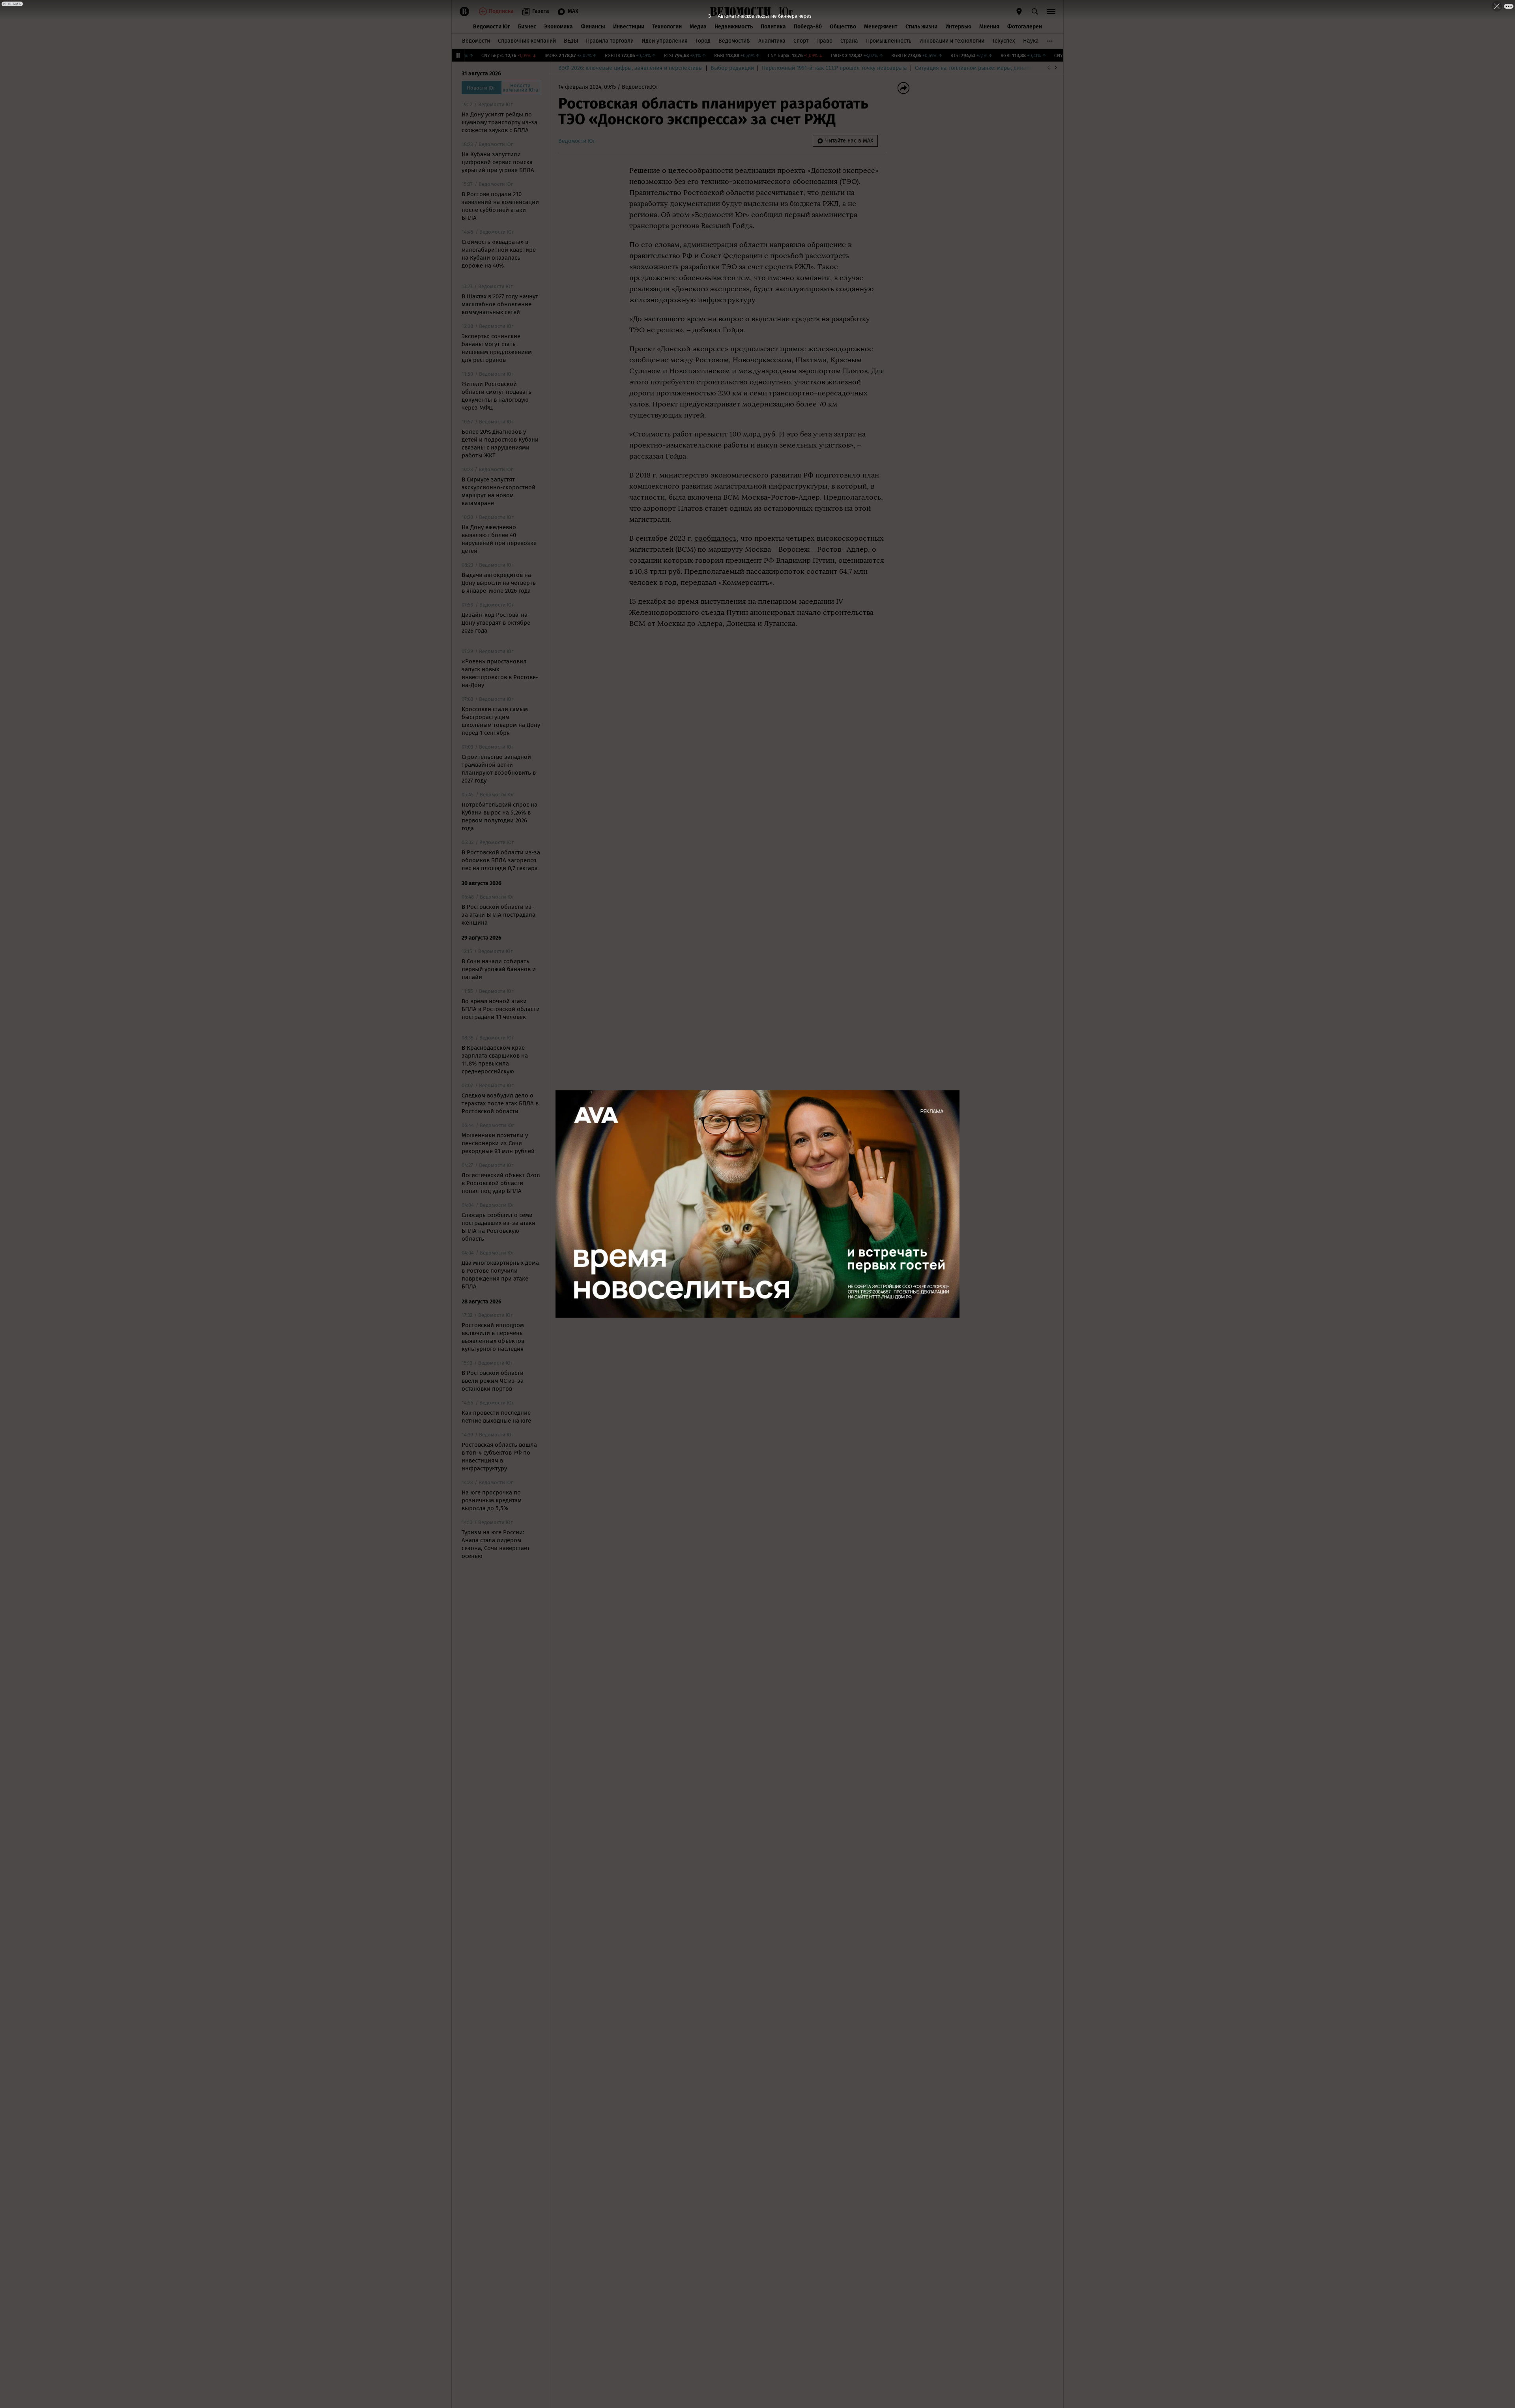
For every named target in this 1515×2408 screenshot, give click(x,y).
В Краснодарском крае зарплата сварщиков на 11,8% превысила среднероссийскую (495, 1060)
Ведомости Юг (492, 27)
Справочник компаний (527, 41)
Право (824, 41)
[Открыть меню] (1051, 11)
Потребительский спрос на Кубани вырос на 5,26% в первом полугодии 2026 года (499, 816)
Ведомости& (734, 41)
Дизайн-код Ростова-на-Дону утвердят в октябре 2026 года (496, 623)
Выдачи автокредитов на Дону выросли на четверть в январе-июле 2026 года (499, 583)
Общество (843, 27)
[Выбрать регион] (1019, 11)
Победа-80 (808, 27)
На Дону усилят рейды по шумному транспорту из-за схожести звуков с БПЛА (499, 122)
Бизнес (527, 27)
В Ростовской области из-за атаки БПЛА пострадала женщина (498, 915)
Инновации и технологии (952, 41)
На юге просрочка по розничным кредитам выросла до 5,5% (492, 1500)
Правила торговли (610, 41)
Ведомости (476, 41)
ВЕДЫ (571, 41)
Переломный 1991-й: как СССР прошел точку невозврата (834, 68)
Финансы (593, 27)
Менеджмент (881, 27)
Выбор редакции (732, 68)
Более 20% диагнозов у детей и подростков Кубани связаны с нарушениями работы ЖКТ (500, 444)
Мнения (989, 27)
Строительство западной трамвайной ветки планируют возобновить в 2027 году (499, 769)
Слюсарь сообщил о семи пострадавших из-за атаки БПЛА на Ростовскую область (498, 1227)
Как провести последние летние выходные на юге (496, 1417)
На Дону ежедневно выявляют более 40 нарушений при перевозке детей (499, 539)
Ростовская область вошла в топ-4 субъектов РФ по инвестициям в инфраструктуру (499, 1457)
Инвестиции (629, 27)
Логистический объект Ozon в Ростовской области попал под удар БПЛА (501, 1183)
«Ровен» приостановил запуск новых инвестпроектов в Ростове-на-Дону (500, 673)
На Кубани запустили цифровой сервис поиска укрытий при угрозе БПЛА (498, 162)
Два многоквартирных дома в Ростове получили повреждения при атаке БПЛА (500, 1275)
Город (703, 41)
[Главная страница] (741, 11)
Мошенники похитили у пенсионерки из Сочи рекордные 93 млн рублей (498, 1143)
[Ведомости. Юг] (784, 11)
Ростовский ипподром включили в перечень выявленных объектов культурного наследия (493, 1337)
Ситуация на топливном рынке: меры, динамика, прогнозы (991, 68)
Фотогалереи (1025, 27)
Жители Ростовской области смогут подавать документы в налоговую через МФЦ (497, 396)
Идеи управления (665, 41)
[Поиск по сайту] (1035, 11)
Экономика (558, 27)
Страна (849, 41)
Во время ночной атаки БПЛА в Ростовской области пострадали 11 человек (501, 1009)
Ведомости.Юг (640, 87)
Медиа (698, 27)
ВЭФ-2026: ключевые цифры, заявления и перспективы (630, 68)
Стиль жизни (921, 27)
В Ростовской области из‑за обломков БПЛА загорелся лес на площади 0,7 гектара (501, 860)
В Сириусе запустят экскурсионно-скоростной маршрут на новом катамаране (498, 491)
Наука (1031, 41)
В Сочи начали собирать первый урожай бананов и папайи (499, 969)
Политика (773, 27)
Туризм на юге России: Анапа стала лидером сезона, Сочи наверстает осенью (496, 1544)
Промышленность (889, 41)
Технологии (667, 27)
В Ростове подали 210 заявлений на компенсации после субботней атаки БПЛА (500, 206)
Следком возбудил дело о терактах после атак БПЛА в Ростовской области (500, 1103)
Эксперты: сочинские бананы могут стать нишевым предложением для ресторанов (497, 348)
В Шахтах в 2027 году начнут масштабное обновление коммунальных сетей (500, 304)
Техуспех (1004, 41)
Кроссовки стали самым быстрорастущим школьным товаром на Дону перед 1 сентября (501, 721)
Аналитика (772, 41)
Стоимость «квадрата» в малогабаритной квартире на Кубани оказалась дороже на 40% (499, 254)
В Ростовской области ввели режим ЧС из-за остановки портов (493, 1381)
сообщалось (715, 538)
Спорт (801, 41)
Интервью (958, 27)
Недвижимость (734, 27)
